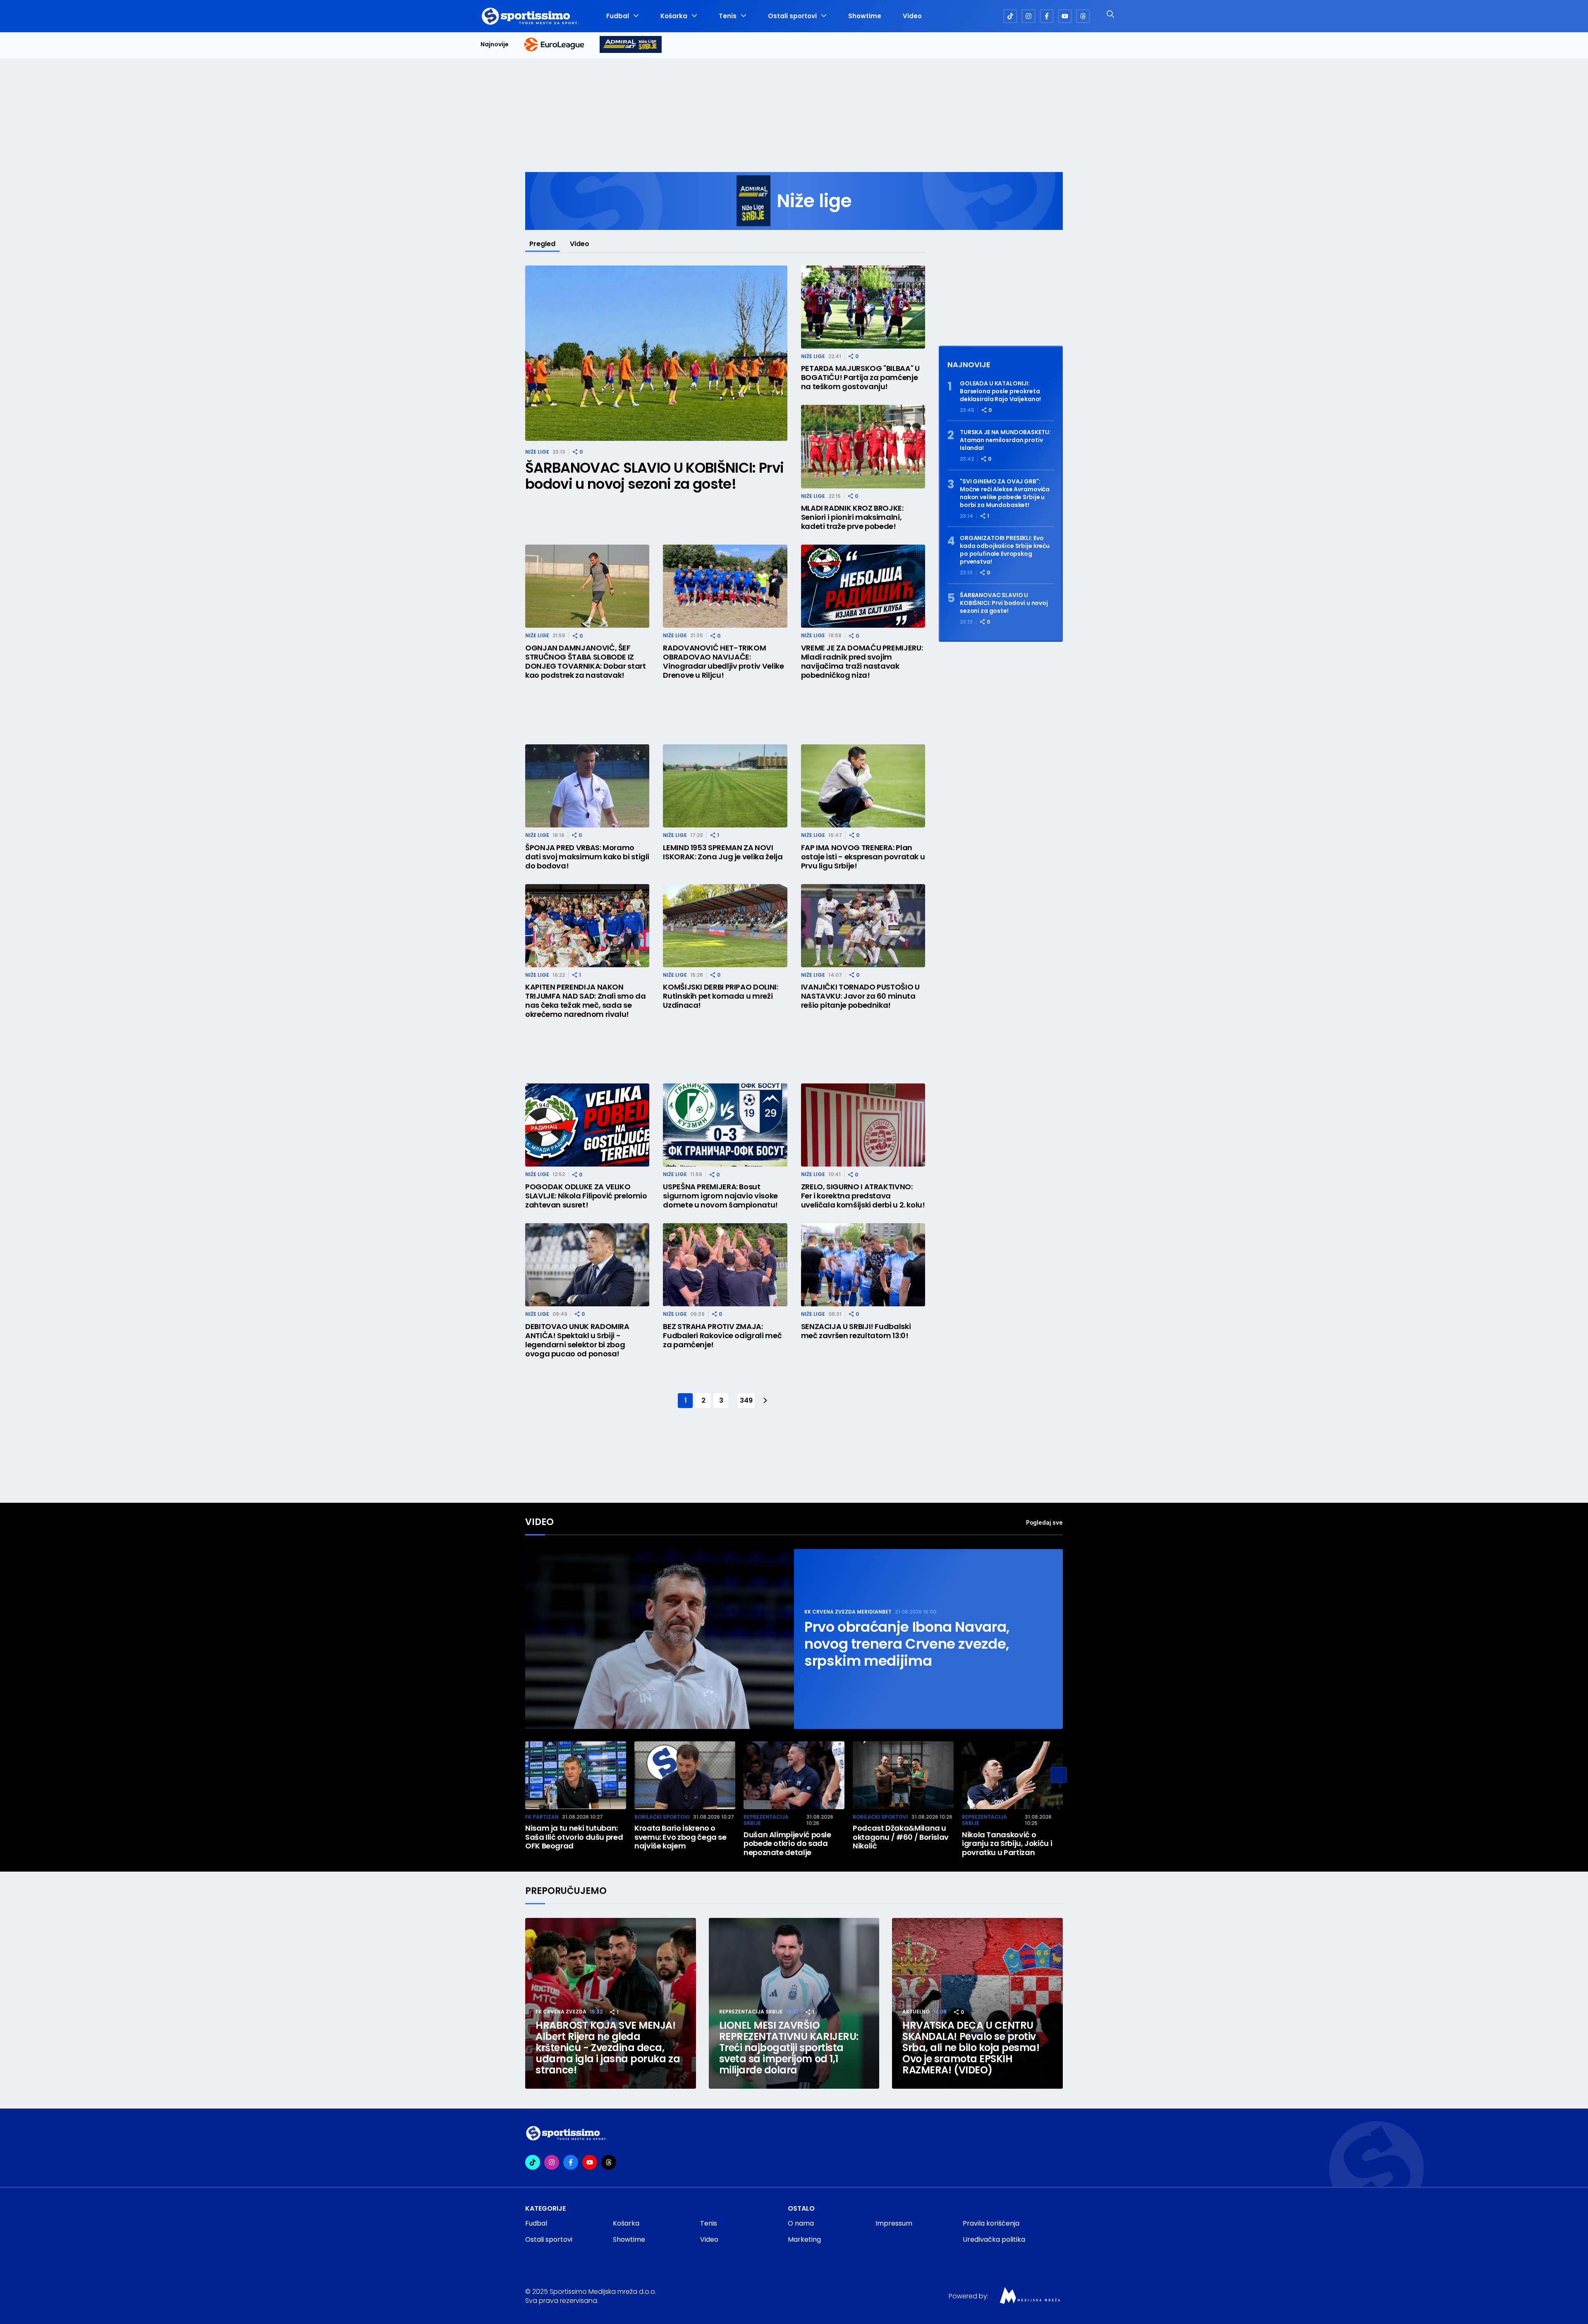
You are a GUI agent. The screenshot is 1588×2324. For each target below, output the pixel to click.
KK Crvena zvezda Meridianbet (848, 1612)
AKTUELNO (916, 2012)
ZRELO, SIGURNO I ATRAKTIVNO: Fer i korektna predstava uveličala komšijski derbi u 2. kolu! (863, 1196)
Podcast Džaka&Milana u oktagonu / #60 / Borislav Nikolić (901, 1837)
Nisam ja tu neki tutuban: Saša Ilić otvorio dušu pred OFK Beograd (574, 1837)
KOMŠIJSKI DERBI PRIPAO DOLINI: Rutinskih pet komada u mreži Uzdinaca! (720, 996)
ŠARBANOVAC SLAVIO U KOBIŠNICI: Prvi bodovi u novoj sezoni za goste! (654, 476)
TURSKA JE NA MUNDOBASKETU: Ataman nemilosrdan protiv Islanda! (1005, 440)
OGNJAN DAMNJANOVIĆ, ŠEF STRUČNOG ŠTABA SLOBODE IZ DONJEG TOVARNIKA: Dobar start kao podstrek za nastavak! (586, 662)
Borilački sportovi (662, 1817)
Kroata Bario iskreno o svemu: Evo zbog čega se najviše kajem (680, 1837)
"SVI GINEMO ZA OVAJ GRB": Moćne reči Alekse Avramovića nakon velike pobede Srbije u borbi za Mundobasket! (1005, 493)
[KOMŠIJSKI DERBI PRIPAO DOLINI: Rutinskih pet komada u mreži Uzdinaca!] (725, 926)
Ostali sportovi (792, 16)
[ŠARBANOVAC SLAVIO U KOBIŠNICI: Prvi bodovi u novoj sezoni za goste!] (656, 353)
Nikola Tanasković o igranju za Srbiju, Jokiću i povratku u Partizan (1007, 1844)
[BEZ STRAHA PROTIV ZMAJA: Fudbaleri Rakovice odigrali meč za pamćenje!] (725, 1265)
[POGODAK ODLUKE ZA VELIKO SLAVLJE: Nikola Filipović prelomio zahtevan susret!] (587, 1125)
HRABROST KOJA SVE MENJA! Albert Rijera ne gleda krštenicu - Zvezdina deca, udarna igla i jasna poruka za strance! (608, 2048)
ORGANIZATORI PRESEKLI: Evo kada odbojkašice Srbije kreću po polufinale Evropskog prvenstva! (1005, 550)
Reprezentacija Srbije (766, 1820)
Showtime (865, 16)
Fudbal (618, 16)
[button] (1059, 1775)
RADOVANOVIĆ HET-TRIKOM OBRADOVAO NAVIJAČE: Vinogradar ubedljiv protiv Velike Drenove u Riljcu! (723, 662)
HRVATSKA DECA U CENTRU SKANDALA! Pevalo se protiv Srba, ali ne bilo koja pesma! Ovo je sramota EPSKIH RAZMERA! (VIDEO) (971, 2048)
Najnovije (495, 44)
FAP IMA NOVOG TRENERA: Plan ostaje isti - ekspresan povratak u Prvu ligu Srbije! (863, 857)
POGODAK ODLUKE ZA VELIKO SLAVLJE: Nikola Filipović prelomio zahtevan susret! (586, 1196)
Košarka (674, 16)
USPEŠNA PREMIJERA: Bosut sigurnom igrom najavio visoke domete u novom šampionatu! (720, 1196)
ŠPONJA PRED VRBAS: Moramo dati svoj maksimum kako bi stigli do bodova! (587, 857)
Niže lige (537, 452)
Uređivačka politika (994, 2239)
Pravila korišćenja (991, 2223)
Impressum (894, 2223)
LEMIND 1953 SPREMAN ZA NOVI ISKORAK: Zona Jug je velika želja (723, 852)
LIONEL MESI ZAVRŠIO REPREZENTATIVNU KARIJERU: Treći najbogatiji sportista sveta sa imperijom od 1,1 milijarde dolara (789, 2048)
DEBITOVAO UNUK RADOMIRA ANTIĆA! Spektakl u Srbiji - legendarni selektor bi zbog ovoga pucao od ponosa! (577, 1340)
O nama (801, 2223)
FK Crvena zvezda (561, 2012)
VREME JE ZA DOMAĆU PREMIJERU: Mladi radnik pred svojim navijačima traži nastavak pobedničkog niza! (862, 662)
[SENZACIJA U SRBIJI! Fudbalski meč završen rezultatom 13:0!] (863, 1265)
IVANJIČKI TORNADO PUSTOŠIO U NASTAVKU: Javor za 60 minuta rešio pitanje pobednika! (860, 996)
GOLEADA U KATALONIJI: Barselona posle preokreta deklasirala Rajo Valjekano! (1000, 391)
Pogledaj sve (1044, 1522)
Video (912, 16)
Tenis (728, 16)
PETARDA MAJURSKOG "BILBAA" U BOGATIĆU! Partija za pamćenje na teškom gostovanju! (860, 378)
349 (746, 1400)
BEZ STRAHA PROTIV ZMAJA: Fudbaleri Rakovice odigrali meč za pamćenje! (722, 1336)
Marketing (804, 2239)
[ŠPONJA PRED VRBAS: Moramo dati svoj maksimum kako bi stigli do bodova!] (587, 786)
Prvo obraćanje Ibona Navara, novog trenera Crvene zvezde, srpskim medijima (907, 1644)
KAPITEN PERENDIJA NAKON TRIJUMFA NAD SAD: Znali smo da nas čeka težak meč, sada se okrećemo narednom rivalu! (585, 1001)
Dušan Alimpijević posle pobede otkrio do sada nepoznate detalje (787, 1844)
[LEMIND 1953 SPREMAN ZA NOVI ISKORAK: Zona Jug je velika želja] (725, 786)
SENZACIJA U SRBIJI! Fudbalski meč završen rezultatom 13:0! (856, 1331)
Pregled (542, 244)
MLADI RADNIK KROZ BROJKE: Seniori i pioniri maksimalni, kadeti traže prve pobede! (852, 517)
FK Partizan (542, 1817)
